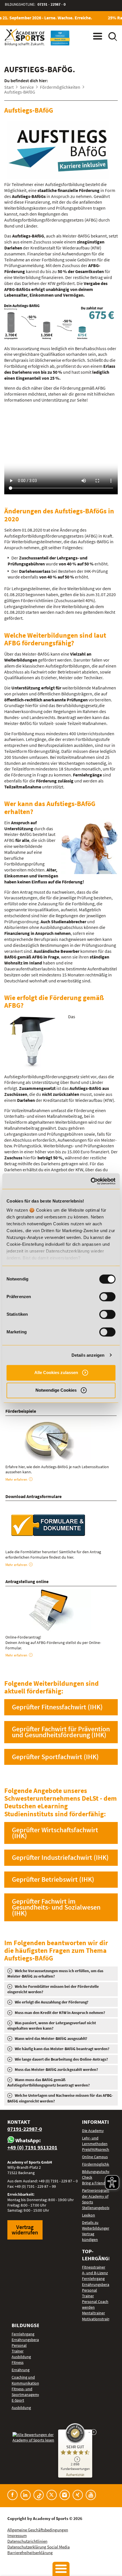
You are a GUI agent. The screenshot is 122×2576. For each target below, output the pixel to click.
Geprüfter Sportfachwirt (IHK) (55, 1757)
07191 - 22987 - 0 (51, 4)
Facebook (12, 2495)
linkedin (26, 2495)
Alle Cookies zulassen (56, 1372)
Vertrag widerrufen (25, 2230)
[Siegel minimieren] (89, 2432)
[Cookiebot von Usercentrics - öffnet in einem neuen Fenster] (91, 1181)
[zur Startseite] (25, 37)
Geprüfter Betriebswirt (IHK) (53, 1879)
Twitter (52, 2495)
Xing (78, 2495)
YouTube (91, 2495)
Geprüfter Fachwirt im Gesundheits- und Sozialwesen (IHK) (56, 1907)
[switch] (107, 1297)
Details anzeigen (88, 1355)
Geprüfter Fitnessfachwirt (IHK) (57, 1707)
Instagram (65, 2495)
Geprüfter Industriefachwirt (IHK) (60, 1857)
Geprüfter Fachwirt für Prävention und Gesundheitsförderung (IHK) (61, 1732)
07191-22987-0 (25, 2129)
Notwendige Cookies (56, 1390)
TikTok (39, 2495)
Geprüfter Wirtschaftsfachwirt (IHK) (55, 1833)
